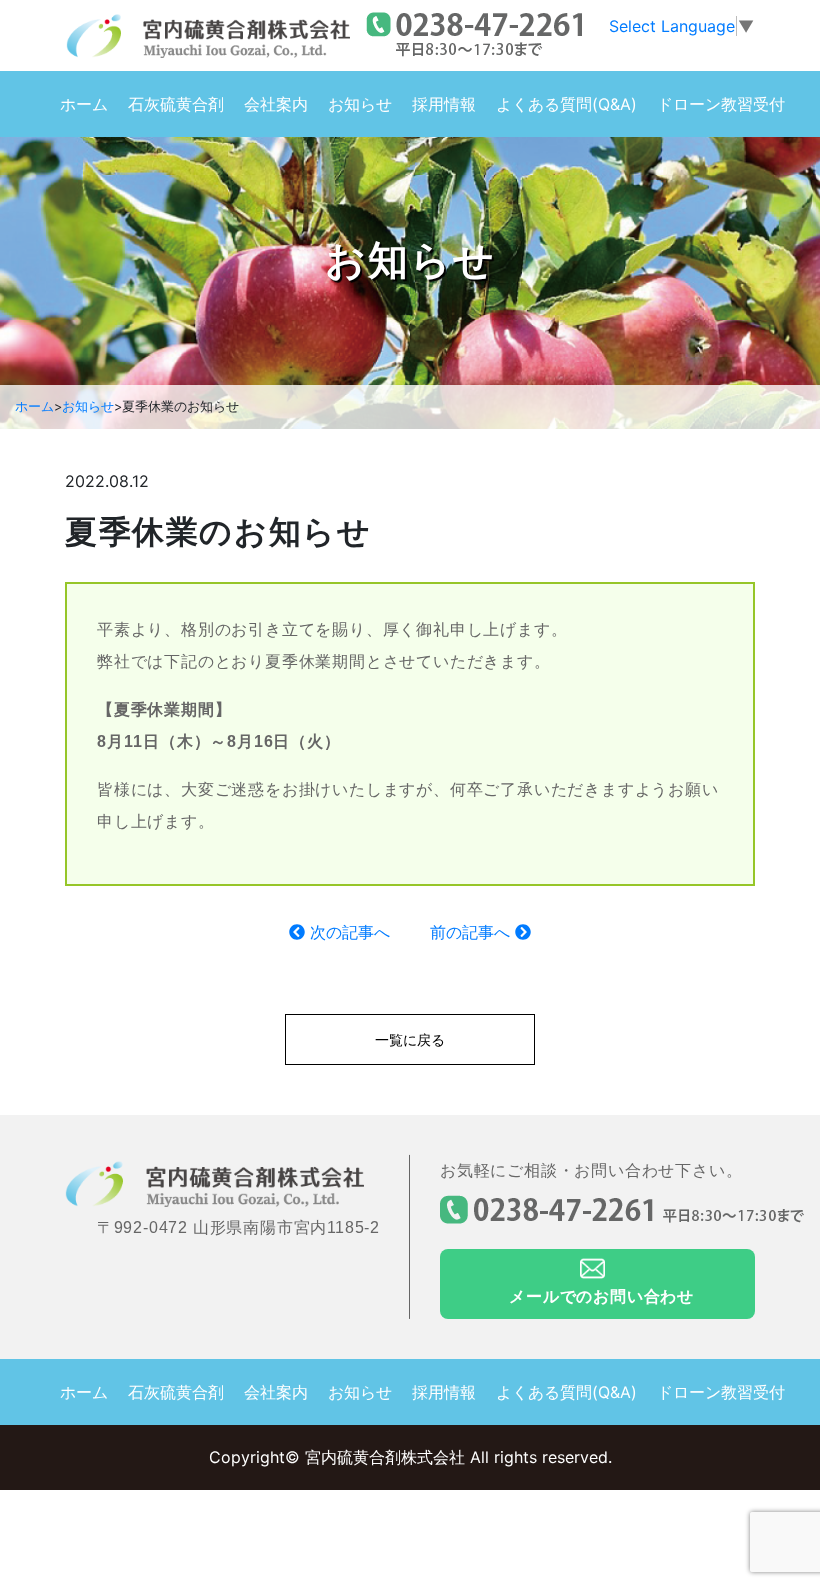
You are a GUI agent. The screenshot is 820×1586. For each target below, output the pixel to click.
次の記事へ (347, 932)
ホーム (84, 104)
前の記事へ (472, 932)
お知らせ (360, 104)
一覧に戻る (410, 1039)
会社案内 (276, 104)
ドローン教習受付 (721, 104)
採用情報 (444, 104)
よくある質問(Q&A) (566, 104)
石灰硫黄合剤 (176, 104)
